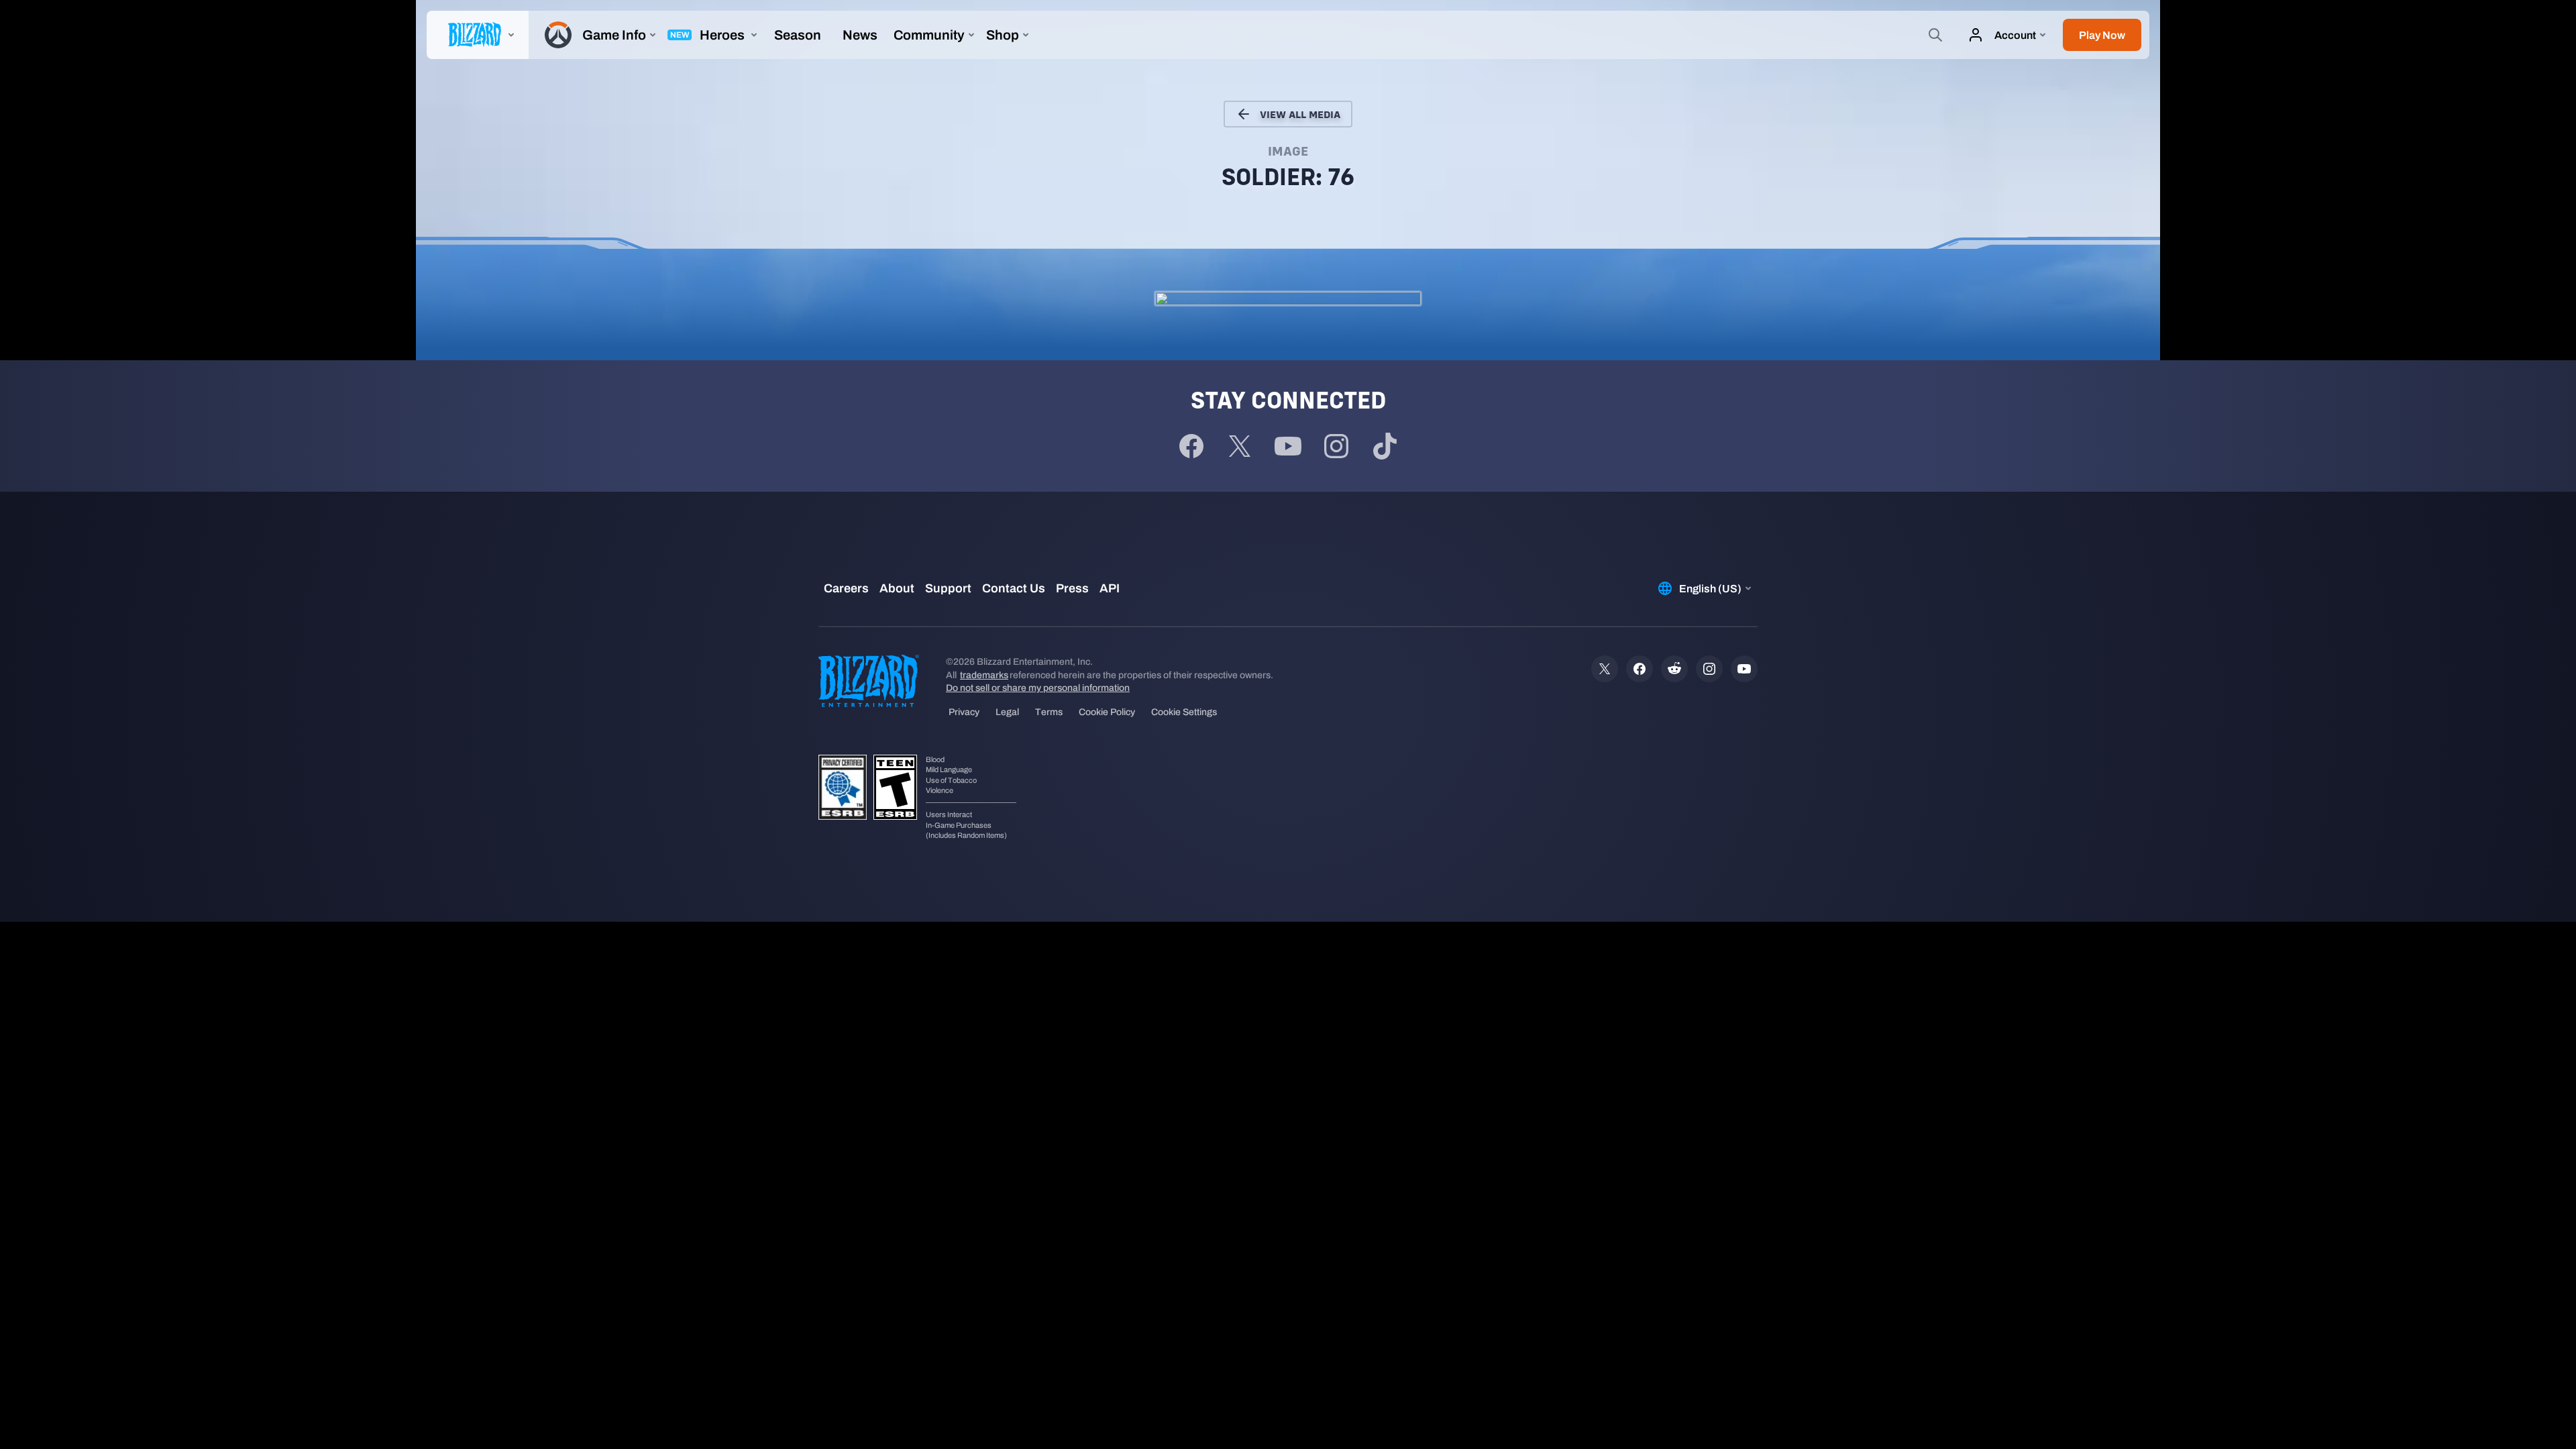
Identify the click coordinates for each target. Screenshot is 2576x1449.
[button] (2102, 35)
